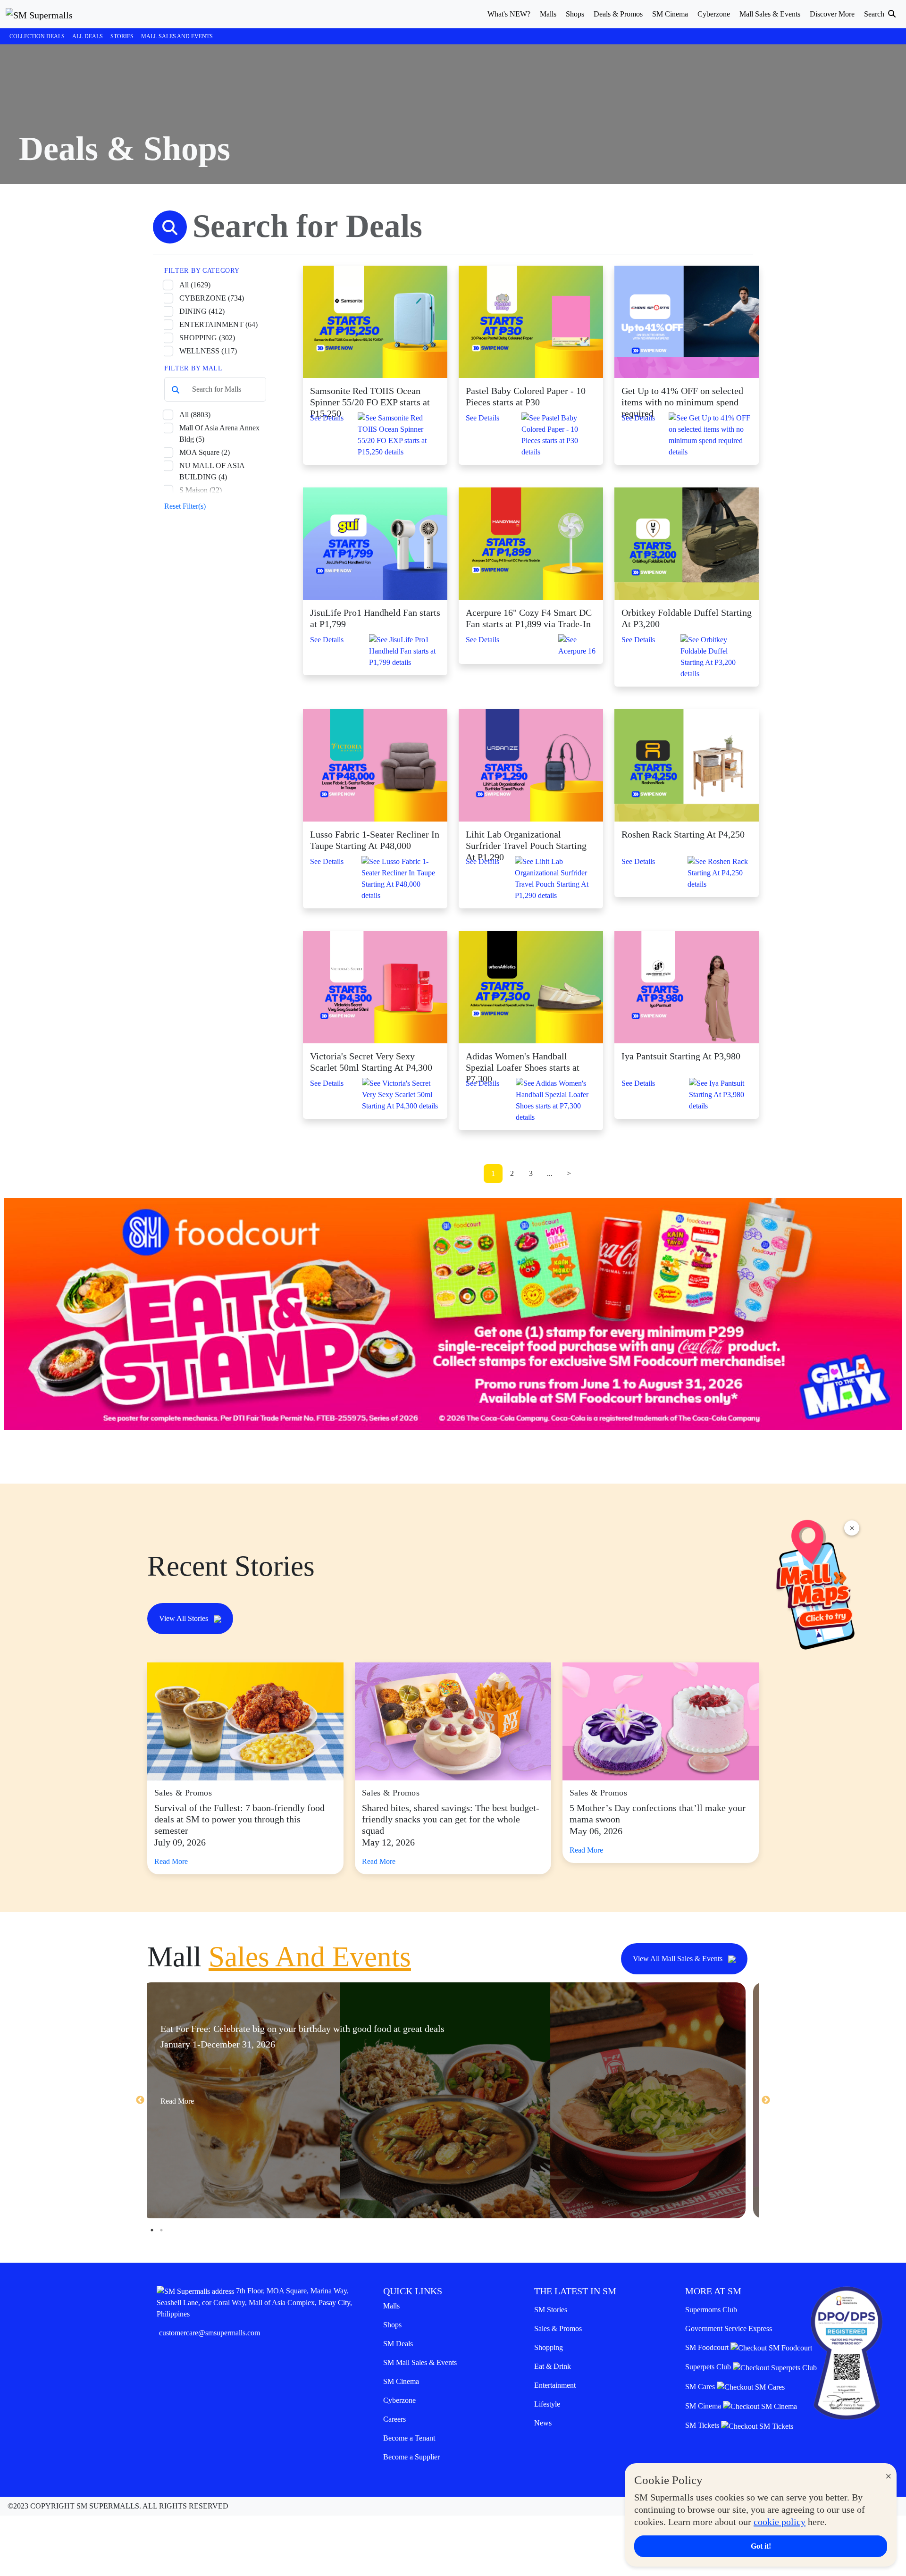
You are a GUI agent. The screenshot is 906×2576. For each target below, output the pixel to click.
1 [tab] (152, 2230)
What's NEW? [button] (509, 14)
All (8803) (195, 415)
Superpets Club (709, 2367)
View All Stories (185, 1618)
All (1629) (195, 285)
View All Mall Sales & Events (679, 1959)
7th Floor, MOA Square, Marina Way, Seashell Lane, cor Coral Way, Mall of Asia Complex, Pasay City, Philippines (254, 2302)
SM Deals (398, 2344)
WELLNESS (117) (208, 351)
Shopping (549, 2347)
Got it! (761, 2546)
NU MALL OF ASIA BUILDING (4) (212, 471)
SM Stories (551, 2310)
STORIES (122, 36)
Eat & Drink (553, 2366)
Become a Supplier (411, 2457)
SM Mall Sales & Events (420, 2362)
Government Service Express (729, 2328)
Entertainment (555, 2385)
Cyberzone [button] (714, 14)
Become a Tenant (409, 2438)
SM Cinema (401, 2381)
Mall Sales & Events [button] (770, 14)
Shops (392, 2325)
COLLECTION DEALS (37, 36)
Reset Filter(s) (185, 506)
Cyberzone (399, 2400)
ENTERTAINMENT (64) (218, 324)
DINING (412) (202, 311)
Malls (391, 2306)
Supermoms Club (711, 2310)
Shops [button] (575, 14)
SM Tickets (703, 2425)
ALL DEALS (88, 36)
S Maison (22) (201, 490)
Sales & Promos (558, 2328)
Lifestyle (547, 2404)
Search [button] (875, 14)
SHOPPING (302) (207, 338)
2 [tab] (161, 2230)
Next (766, 2100)
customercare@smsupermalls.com (210, 2333)
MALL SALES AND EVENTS (177, 36)
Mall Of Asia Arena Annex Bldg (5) (219, 433)
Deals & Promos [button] (618, 14)
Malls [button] (548, 14)
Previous (140, 2100)
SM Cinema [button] (670, 14)
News (543, 2423)
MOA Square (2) (205, 452)
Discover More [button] (832, 14)
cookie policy (780, 2522)
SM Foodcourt (708, 2347)
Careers (394, 2419)
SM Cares (701, 2387)
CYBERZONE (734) (212, 298)
